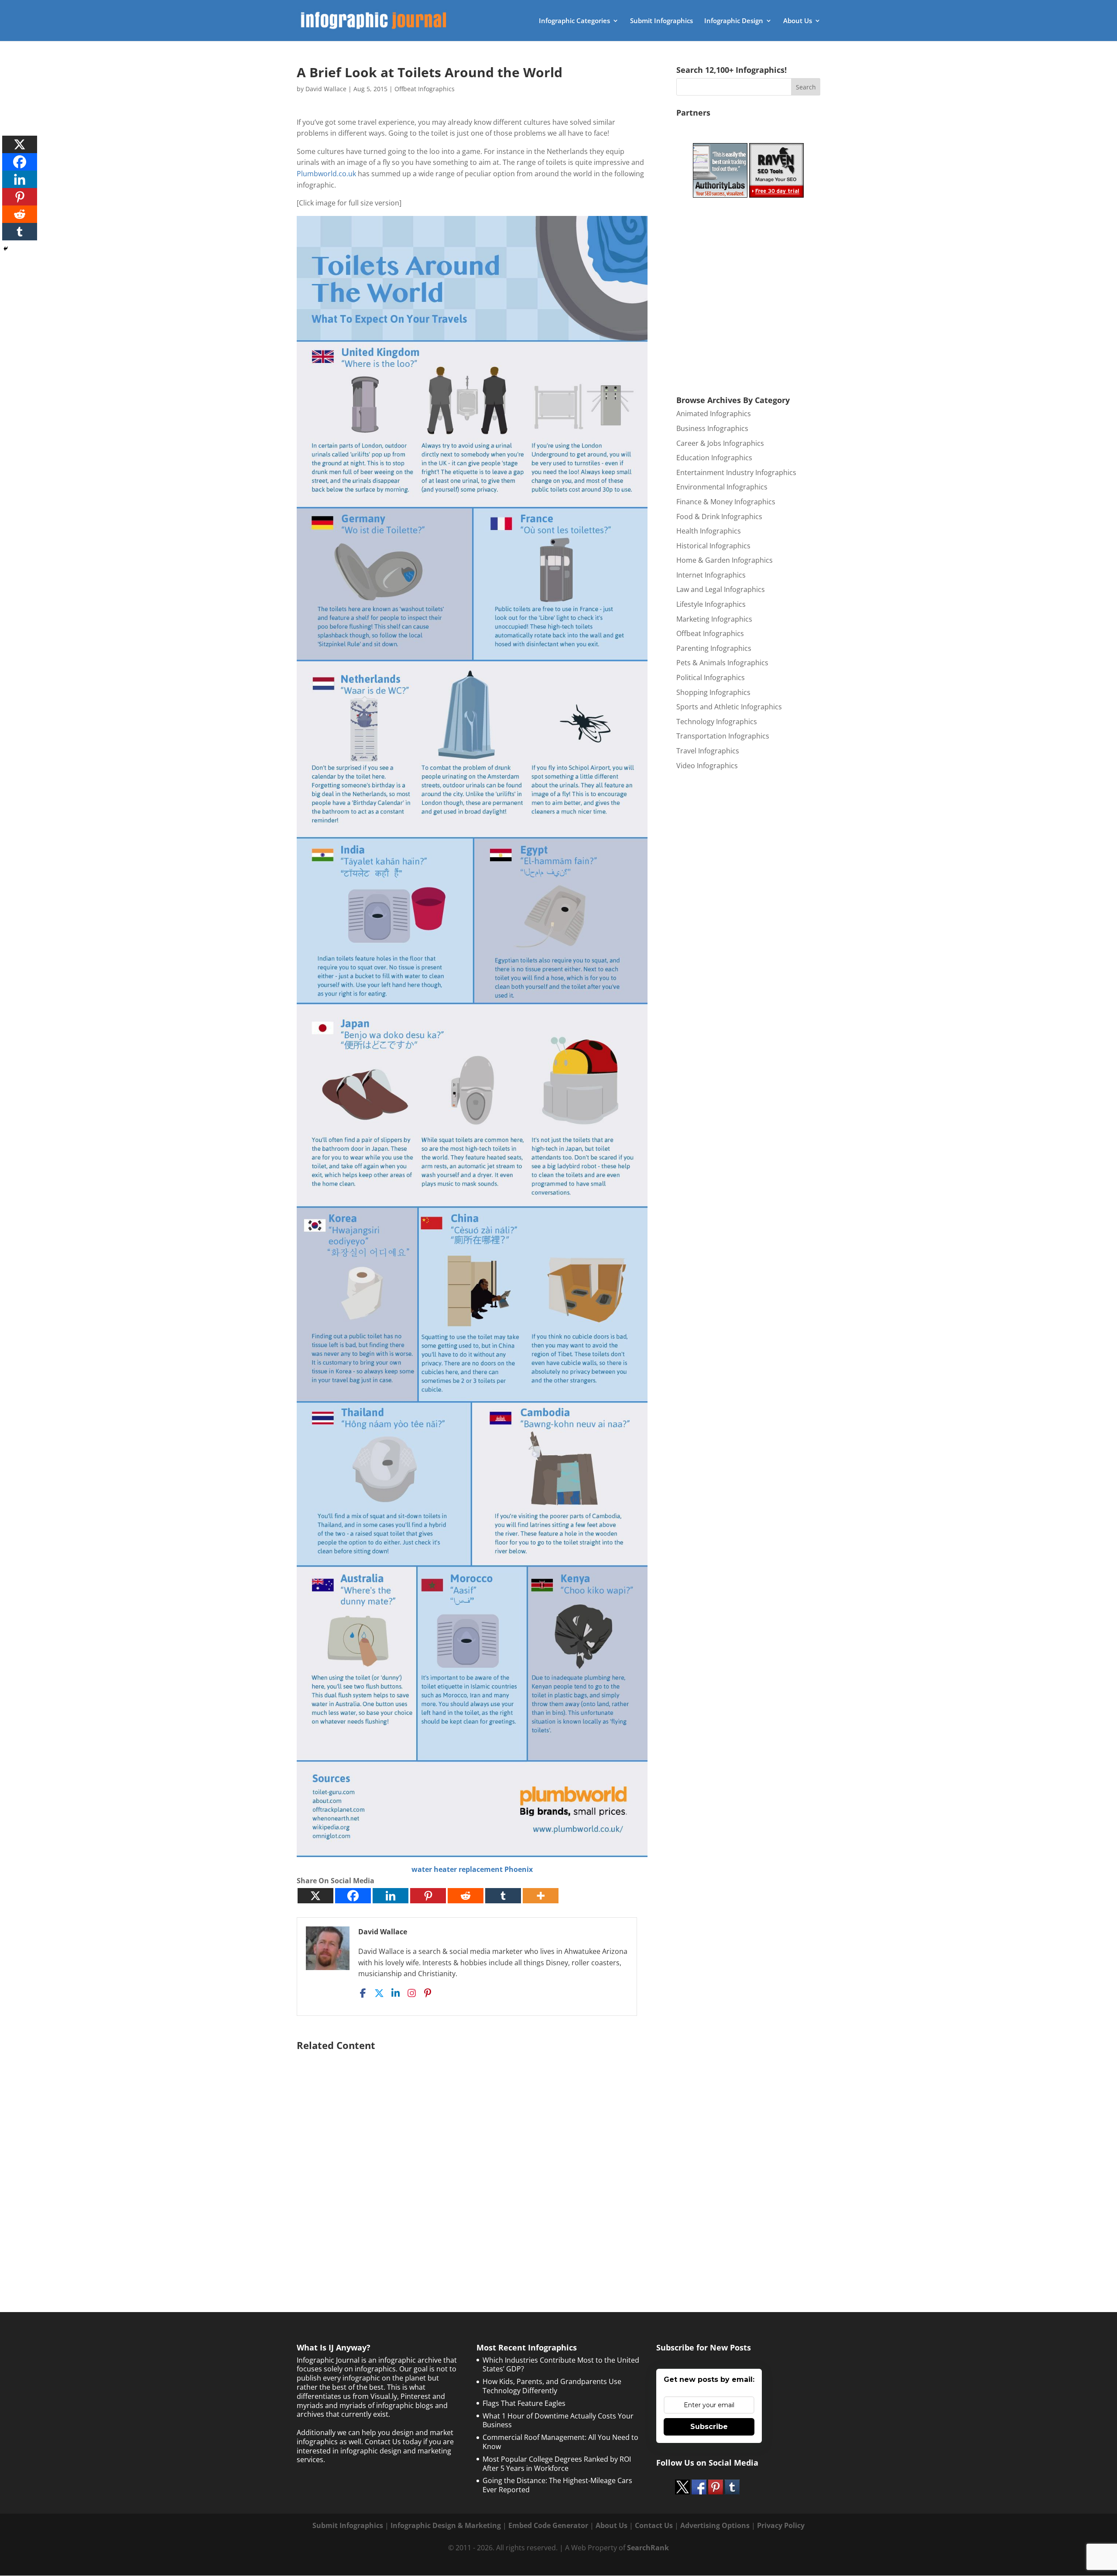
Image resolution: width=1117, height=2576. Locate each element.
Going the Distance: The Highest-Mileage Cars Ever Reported (557, 2485)
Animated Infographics (714, 414)
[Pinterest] (428, 1896)
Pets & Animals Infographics (722, 663)
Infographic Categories (574, 21)
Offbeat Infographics (425, 89)
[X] (315, 1896)
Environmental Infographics (722, 487)
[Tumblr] (503, 1896)
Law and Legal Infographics (721, 589)
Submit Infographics (661, 21)
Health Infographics (709, 531)
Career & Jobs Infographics (720, 443)
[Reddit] (466, 1896)
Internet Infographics (711, 575)
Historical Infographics (713, 546)
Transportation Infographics (723, 736)
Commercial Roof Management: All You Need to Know (560, 2442)
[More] (541, 1896)
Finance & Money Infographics (726, 502)
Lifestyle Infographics (711, 604)
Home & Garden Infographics (725, 560)
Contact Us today (393, 2442)
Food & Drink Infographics (719, 517)
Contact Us (654, 2525)
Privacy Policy (781, 2525)
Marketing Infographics (714, 619)
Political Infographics (711, 677)
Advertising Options (715, 2525)
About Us (798, 21)
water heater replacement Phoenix (472, 1869)
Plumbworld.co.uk (326, 174)
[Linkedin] (391, 1896)
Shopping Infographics (713, 692)
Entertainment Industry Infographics (736, 472)
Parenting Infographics (714, 648)
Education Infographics (714, 458)
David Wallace (326, 89)
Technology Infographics (717, 722)
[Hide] (6, 249)
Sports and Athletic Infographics (729, 707)
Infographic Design (734, 21)
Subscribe (709, 2427)
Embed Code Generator (548, 2525)
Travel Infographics (708, 751)
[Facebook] (353, 1896)
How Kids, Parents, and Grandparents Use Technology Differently (552, 2386)
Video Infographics (707, 766)
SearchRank (648, 2548)
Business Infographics (712, 428)
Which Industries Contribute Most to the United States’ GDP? (561, 2365)
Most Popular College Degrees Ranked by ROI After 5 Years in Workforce (557, 2464)
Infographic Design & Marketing (446, 2525)
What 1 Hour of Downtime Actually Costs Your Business (558, 2420)
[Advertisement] (472, 2160)
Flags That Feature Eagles (524, 2403)
